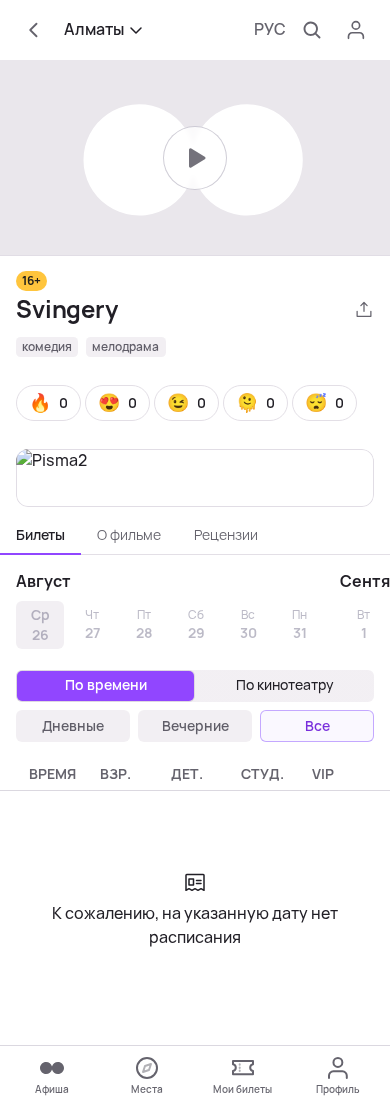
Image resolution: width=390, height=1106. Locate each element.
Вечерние (195, 726)
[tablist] (195, 535)
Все (317, 726)
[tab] (40, 535)
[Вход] (356, 30)
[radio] (105, 686)
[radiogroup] (195, 686)
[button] (48, 403)
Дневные (73, 726)
